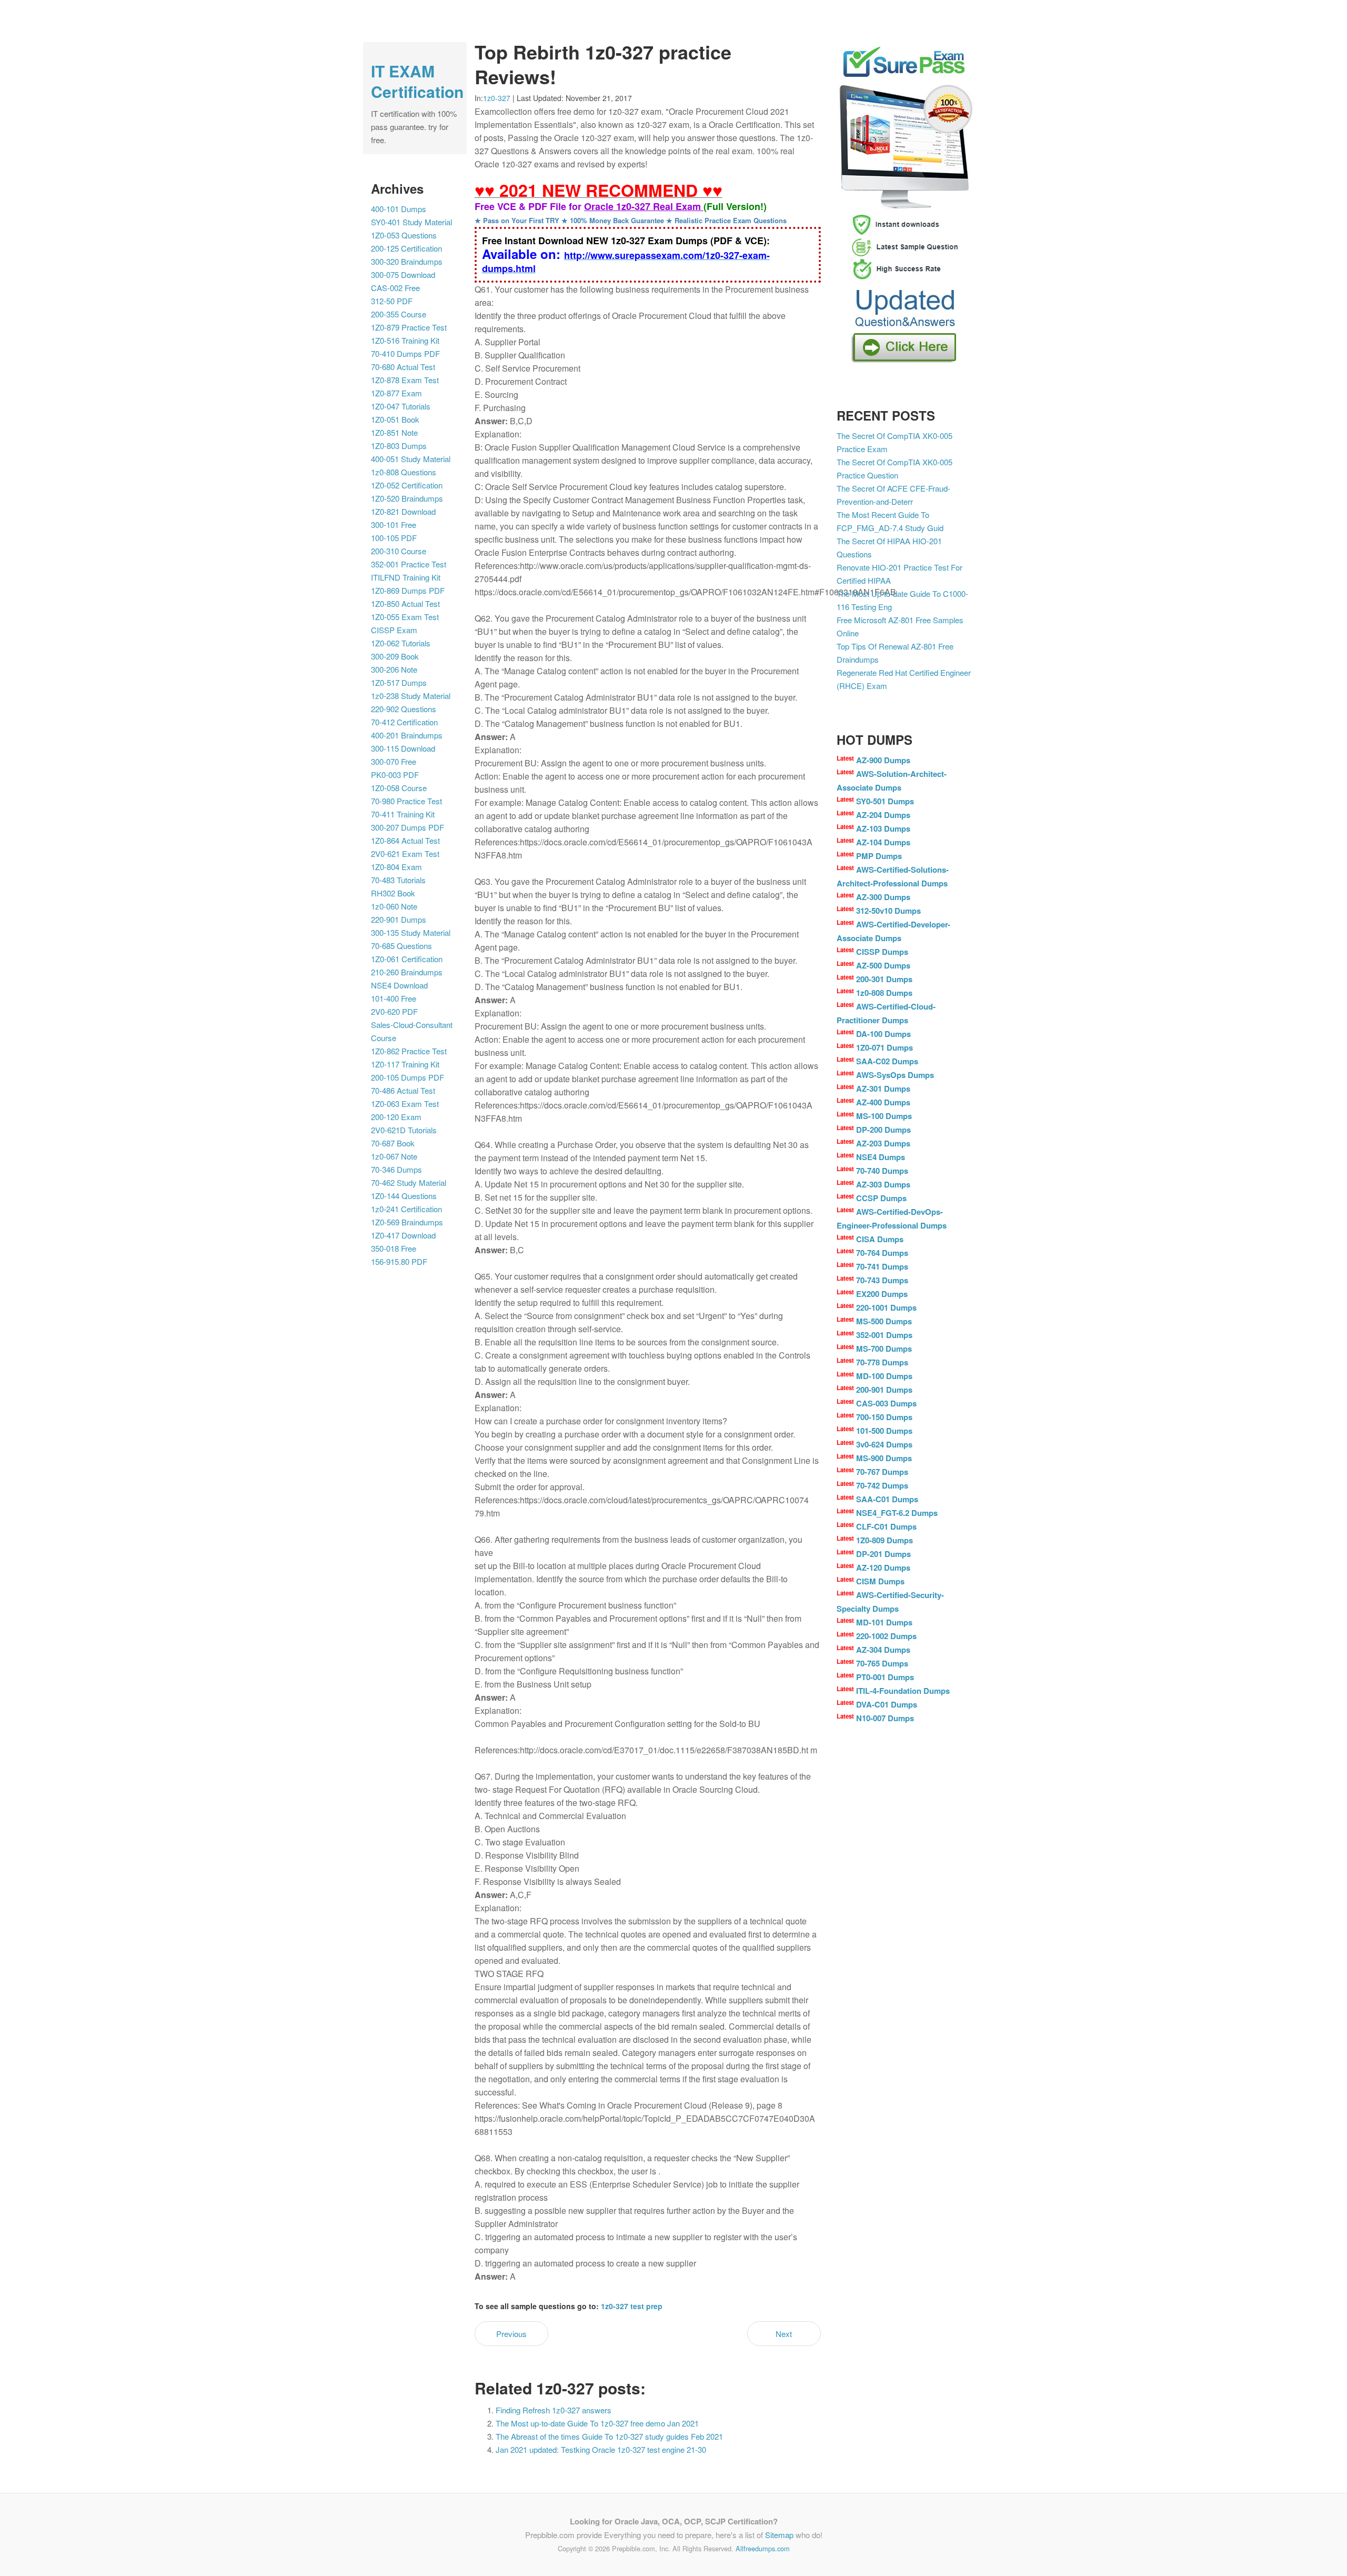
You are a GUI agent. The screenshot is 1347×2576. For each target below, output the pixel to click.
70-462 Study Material (409, 1182)
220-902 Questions (404, 709)
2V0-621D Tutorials (404, 1130)
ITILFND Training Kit (406, 577)
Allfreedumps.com (763, 2548)
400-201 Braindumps (407, 735)
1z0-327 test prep (632, 2306)
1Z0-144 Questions (404, 1196)
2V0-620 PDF (394, 1011)
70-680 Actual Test (403, 367)
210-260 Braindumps (407, 972)
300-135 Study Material (411, 932)
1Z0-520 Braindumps (407, 498)
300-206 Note (394, 669)
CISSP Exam (394, 630)
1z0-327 (497, 98)
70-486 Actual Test (403, 1090)
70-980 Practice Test (406, 801)
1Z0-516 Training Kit (405, 340)
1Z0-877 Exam (396, 393)
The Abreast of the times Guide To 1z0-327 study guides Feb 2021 (609, 2436)
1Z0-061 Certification (407, 959)
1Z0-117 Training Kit (405, 1064)
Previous (511, 2334)
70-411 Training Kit (403, 814)
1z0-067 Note (394, 1156)
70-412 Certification (404, 722)
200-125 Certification (406, 248)
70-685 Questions (401, 946)
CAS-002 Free (395, 288)
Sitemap (779, 2535)
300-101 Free (394, 525)
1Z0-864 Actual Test (405, 840)
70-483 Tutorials (398, 880)
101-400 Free (394, 998)
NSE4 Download (399, 985)
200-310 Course (399, 551)
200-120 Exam (396, 1117)
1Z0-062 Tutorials (401, 643)
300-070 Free (394, 761)
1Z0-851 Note (394, 432)
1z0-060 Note (394, 906)
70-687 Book (393, 1143)
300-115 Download (403, 748)
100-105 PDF (394, 538)
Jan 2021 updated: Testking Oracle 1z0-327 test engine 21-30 (601, 2449)
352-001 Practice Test (409, 564)
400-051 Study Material (411, 459)
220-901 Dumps (399, 919)
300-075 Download (403, 274)
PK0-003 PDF (395, 775)
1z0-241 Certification (406, 1209)
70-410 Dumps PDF (405, 353)
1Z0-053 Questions (404, 235)
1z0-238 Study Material (411, 696)
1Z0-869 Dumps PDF (408, 590)
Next (784, 2334)
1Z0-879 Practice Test (409, 327)
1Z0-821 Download (403, 511)
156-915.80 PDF (399, 1261)
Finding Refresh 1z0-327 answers (554, 2410)
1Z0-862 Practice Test (409, 1051)
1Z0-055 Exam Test (405, 617)
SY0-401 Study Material (411, 222)
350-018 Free (394, 1248)
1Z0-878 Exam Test (405, 380)
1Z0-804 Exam (396, 867)
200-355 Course (399, 314)
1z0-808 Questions (404, 472)
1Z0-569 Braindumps (407, 1222)
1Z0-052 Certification (407, 485)
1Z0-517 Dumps (399, 682)
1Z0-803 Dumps (399, 446)
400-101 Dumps (399, 209)
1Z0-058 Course (399, 788)
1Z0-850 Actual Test (405, 603)
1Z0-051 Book (395, 419)
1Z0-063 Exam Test (405, 1104)
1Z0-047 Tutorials (401, 406)
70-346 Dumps (396, 1169)
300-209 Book (395, 656)
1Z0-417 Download (403, 1235)
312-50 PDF (392, 301)
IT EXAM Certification (417, 81)
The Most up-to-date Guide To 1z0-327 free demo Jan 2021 (597, 2423)
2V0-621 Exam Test (405, 853)
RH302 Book (393, 893)
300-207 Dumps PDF (408, 827)
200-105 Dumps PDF (408, 1077)
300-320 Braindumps (407, 261)
